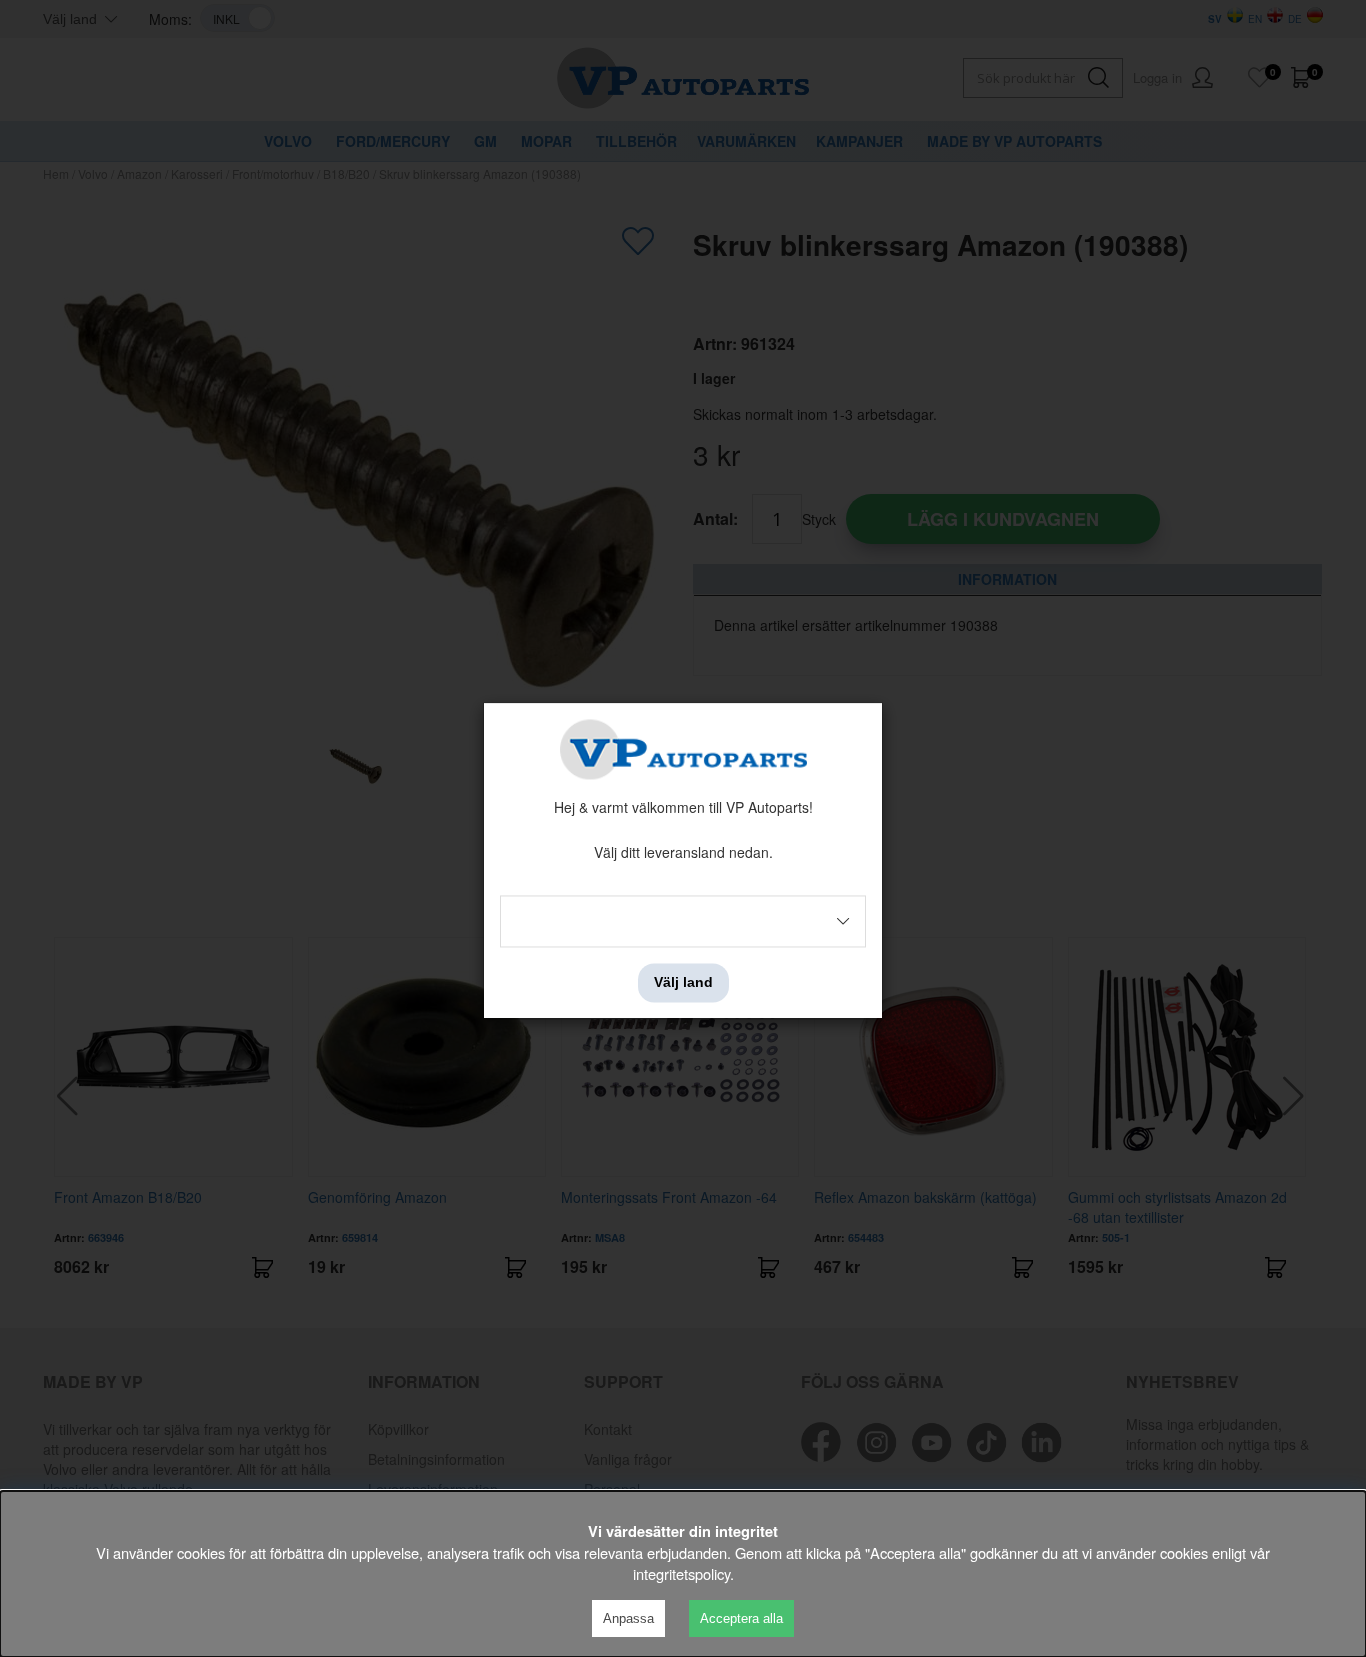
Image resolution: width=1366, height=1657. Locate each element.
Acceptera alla (741, 1618)
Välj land (683, 983)
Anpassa (628, 1618)
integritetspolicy (681, 1573)
